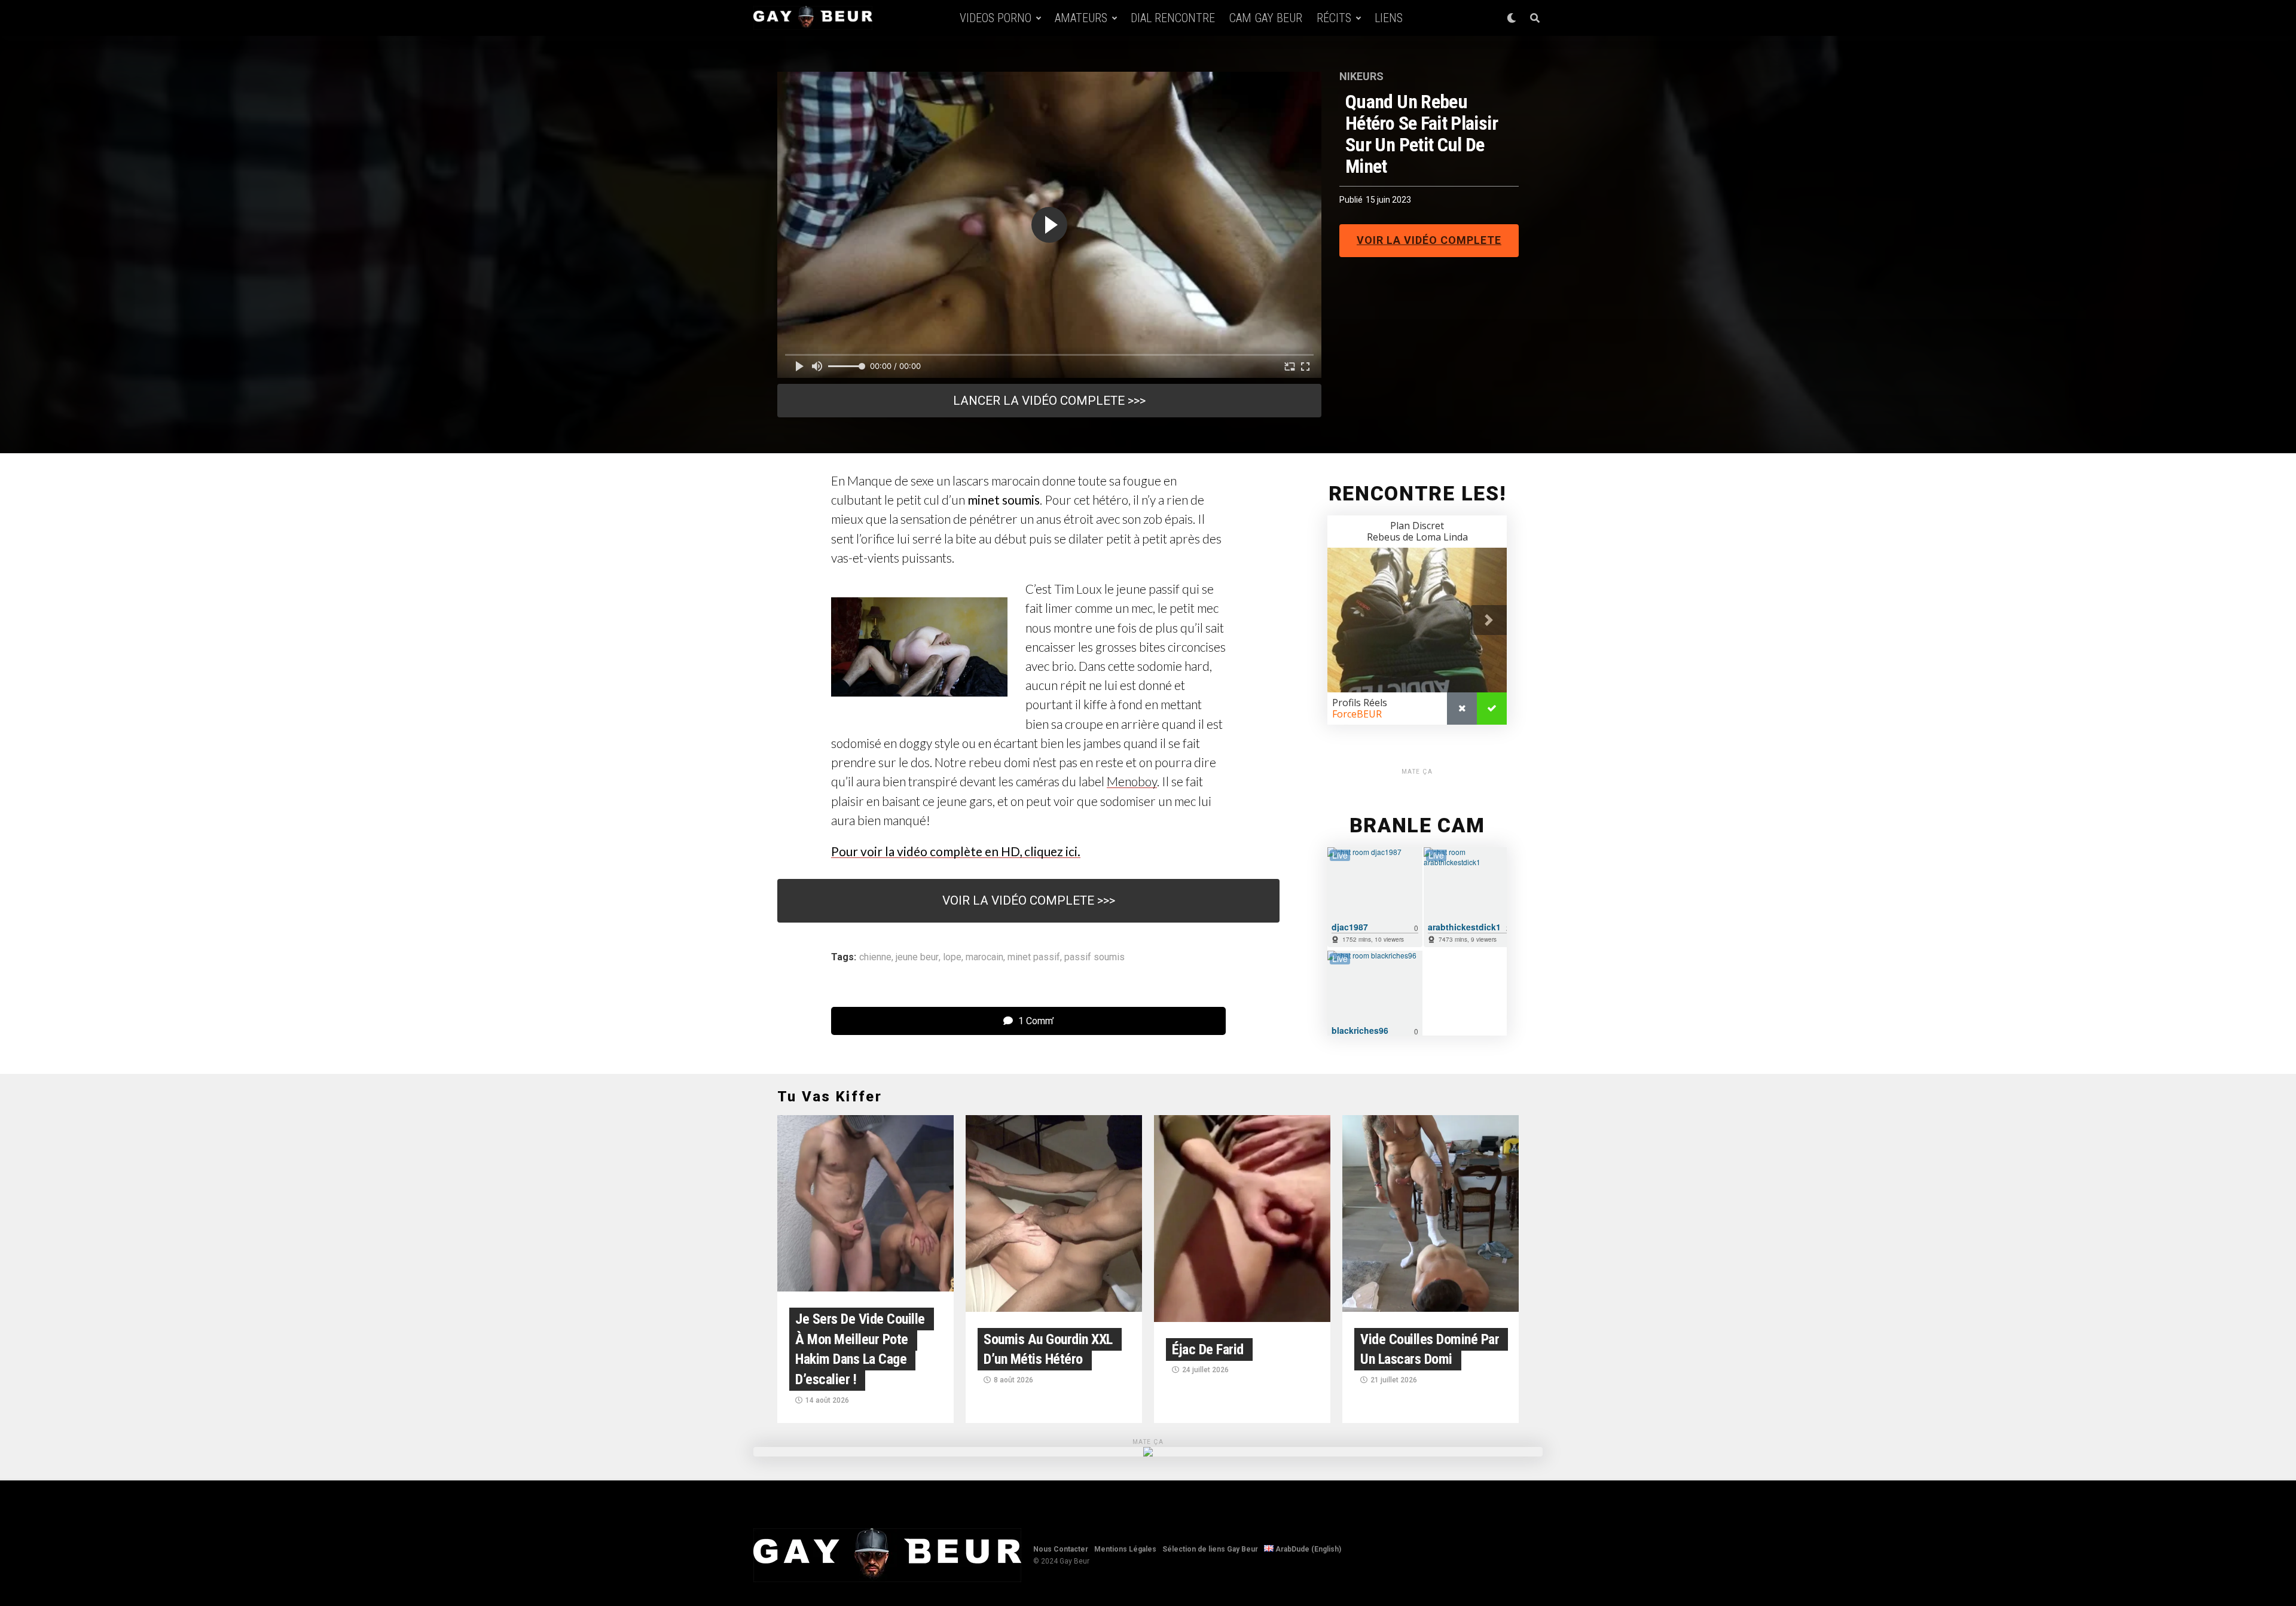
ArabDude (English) (1307, 1549)
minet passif (1034, 957)
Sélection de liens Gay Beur (1210, 1549)
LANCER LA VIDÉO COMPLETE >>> (1049, 401)
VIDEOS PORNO (996, 18)
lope (952, 957)
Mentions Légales (1125, 1549)
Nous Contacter (1061, 1549)
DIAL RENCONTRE (1173, 18)
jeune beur (917, 957)
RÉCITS (1334, 18)
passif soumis (1094, 957)
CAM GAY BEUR (1266, 18)
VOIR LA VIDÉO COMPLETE (1429, 240)
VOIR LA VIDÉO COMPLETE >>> (1029, 900)
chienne (875, 957)
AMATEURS (1081, 18)
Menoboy (1132, 781)
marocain (984, 957)
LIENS (1389, 18)
